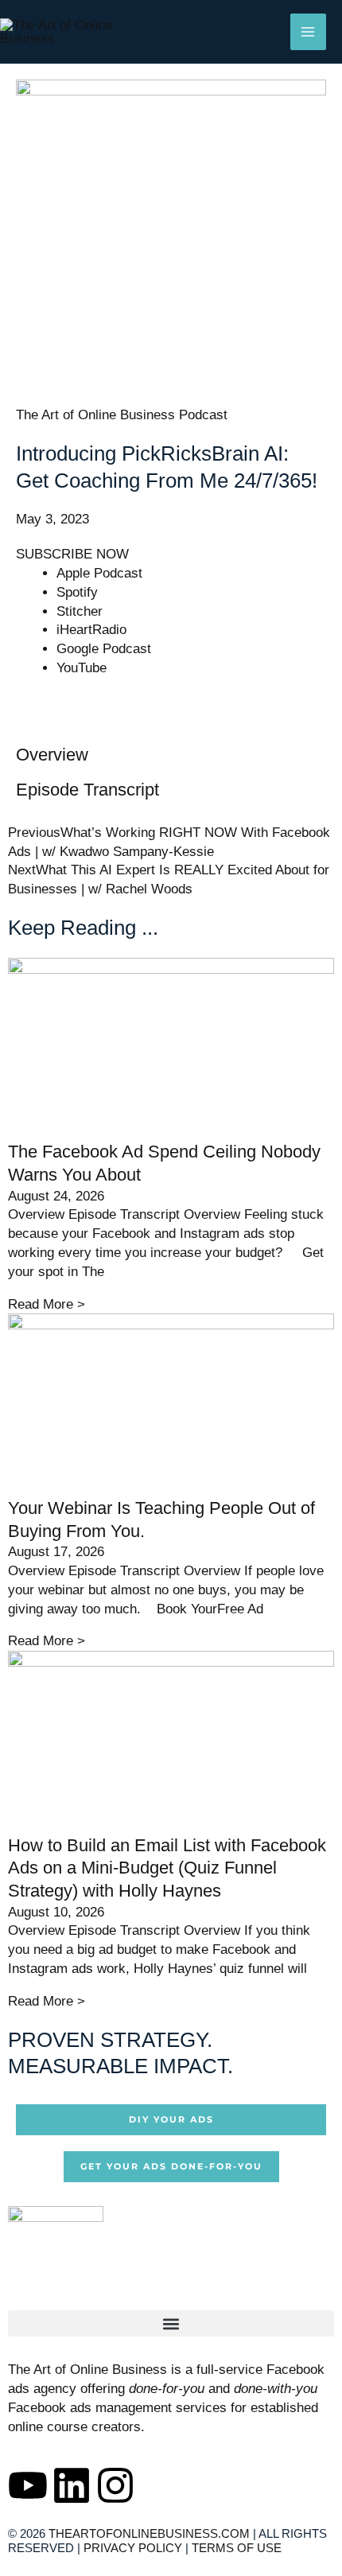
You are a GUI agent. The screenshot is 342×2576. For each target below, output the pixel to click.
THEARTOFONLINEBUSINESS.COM (149, 2533)
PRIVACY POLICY (133, 2548)
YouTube (82, 668)
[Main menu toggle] (309, 32)
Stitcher (80, 611)
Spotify (77, 592)
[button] (171, 2323)
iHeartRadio (91, 630)
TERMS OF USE (237, 2548)
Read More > (47, 1304)
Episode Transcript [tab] (87, 790)
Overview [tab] (52, 755)
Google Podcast (104, 649)
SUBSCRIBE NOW (72, 554)
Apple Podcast (99, 573)
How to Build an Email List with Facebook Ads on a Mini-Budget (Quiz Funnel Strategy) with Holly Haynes (167, 1868)
